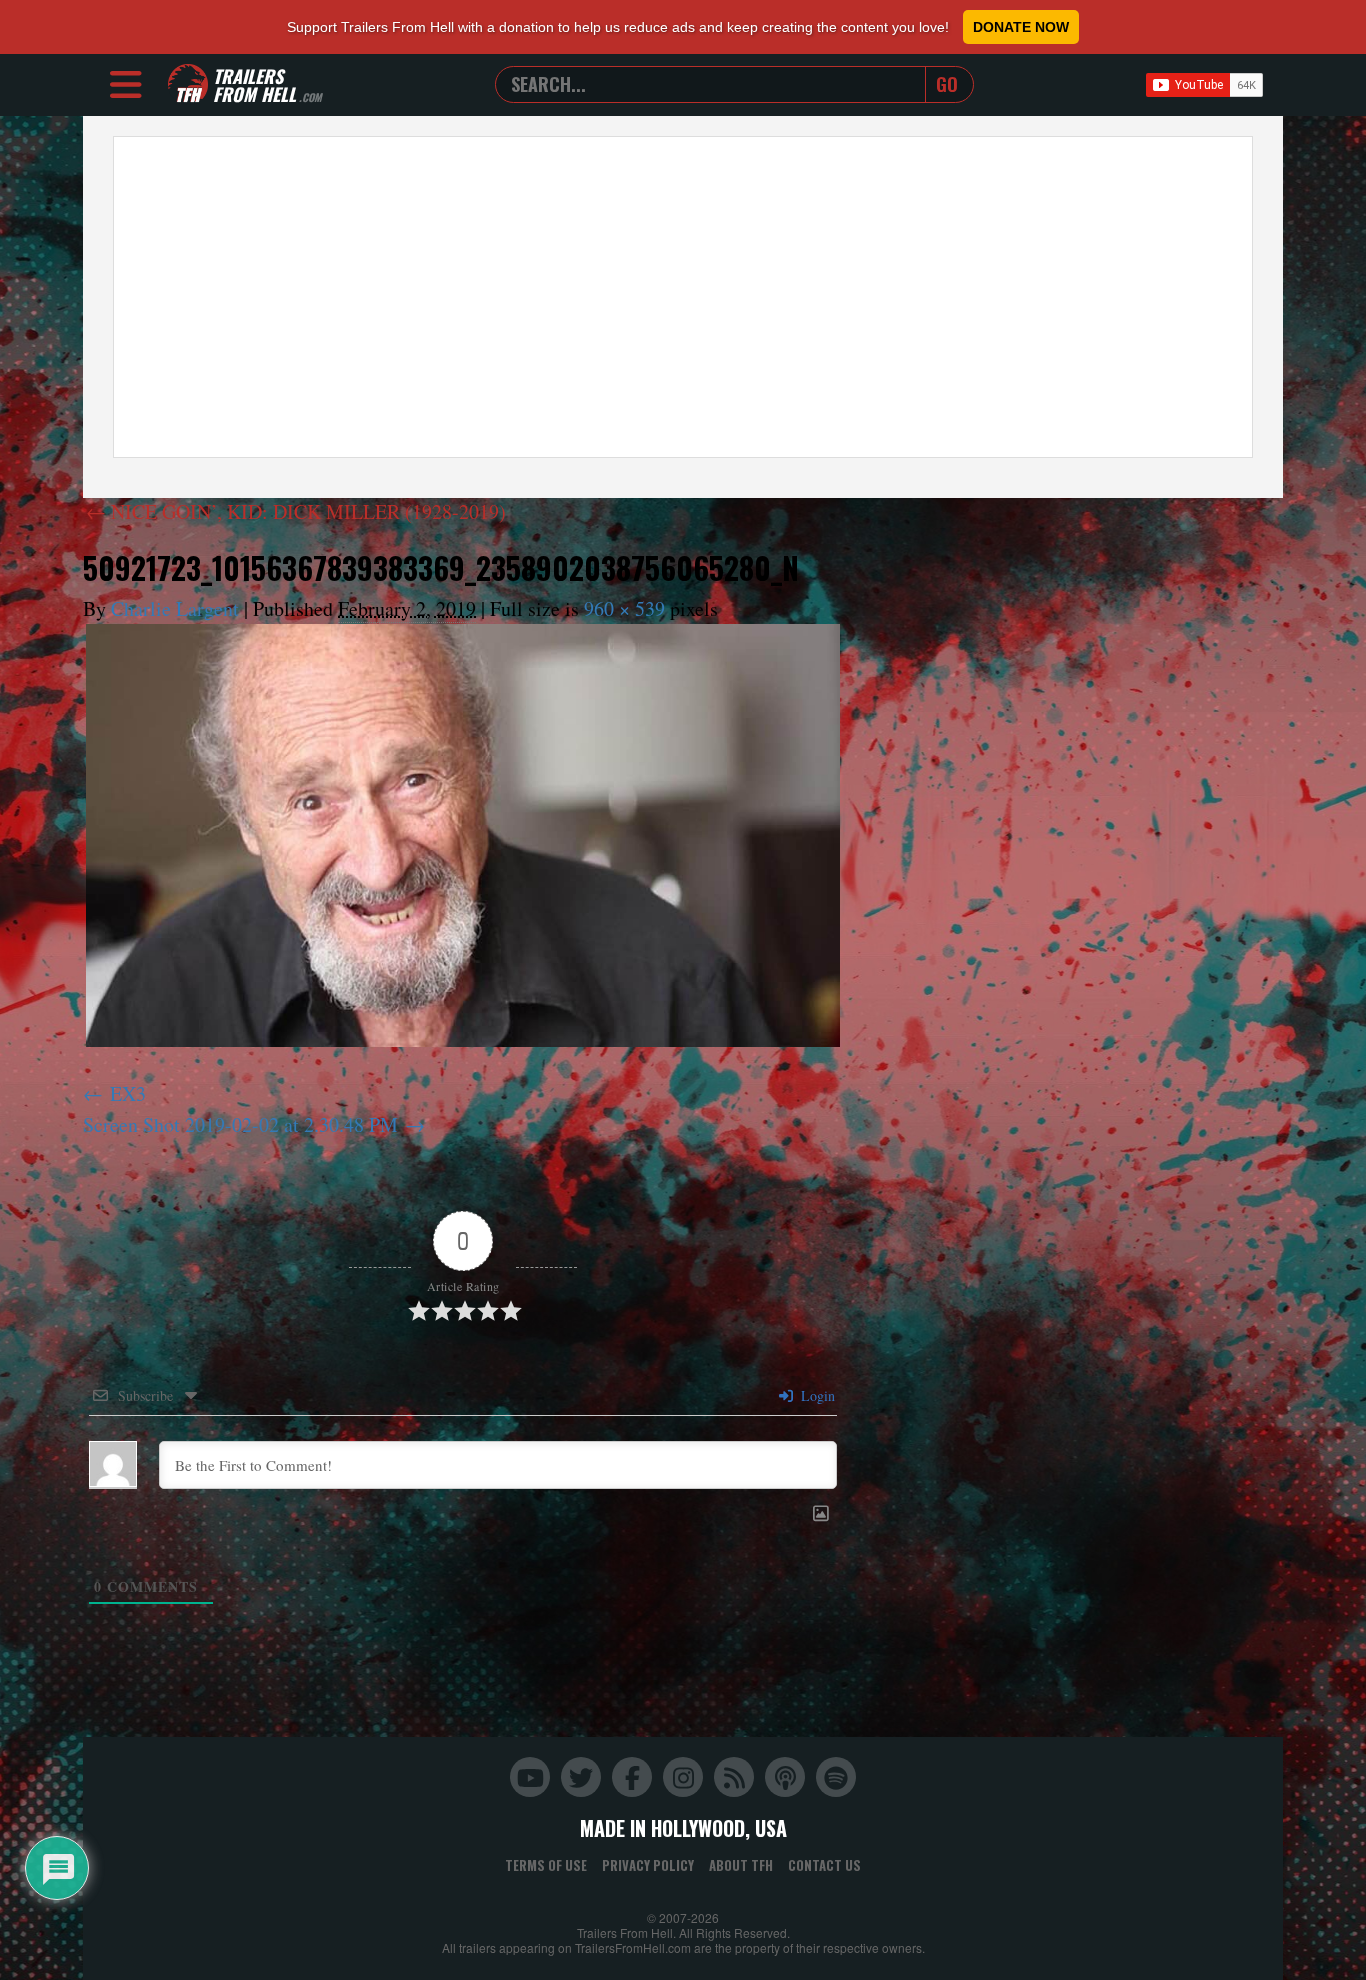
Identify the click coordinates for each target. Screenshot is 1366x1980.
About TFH (741, 1865)
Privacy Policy (648, 1865)
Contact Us (824, 1865)
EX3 (128, 1093)
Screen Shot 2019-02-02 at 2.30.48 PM (240, 1124)
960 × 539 (624, 608)
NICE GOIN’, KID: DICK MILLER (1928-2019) (296, 511)
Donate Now (1021, 27)
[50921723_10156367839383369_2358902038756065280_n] (463, 835)
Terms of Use (546, 1865)
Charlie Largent (175, 608)
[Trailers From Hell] (188, 84)
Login (816, 1395)
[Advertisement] (683, 297)
